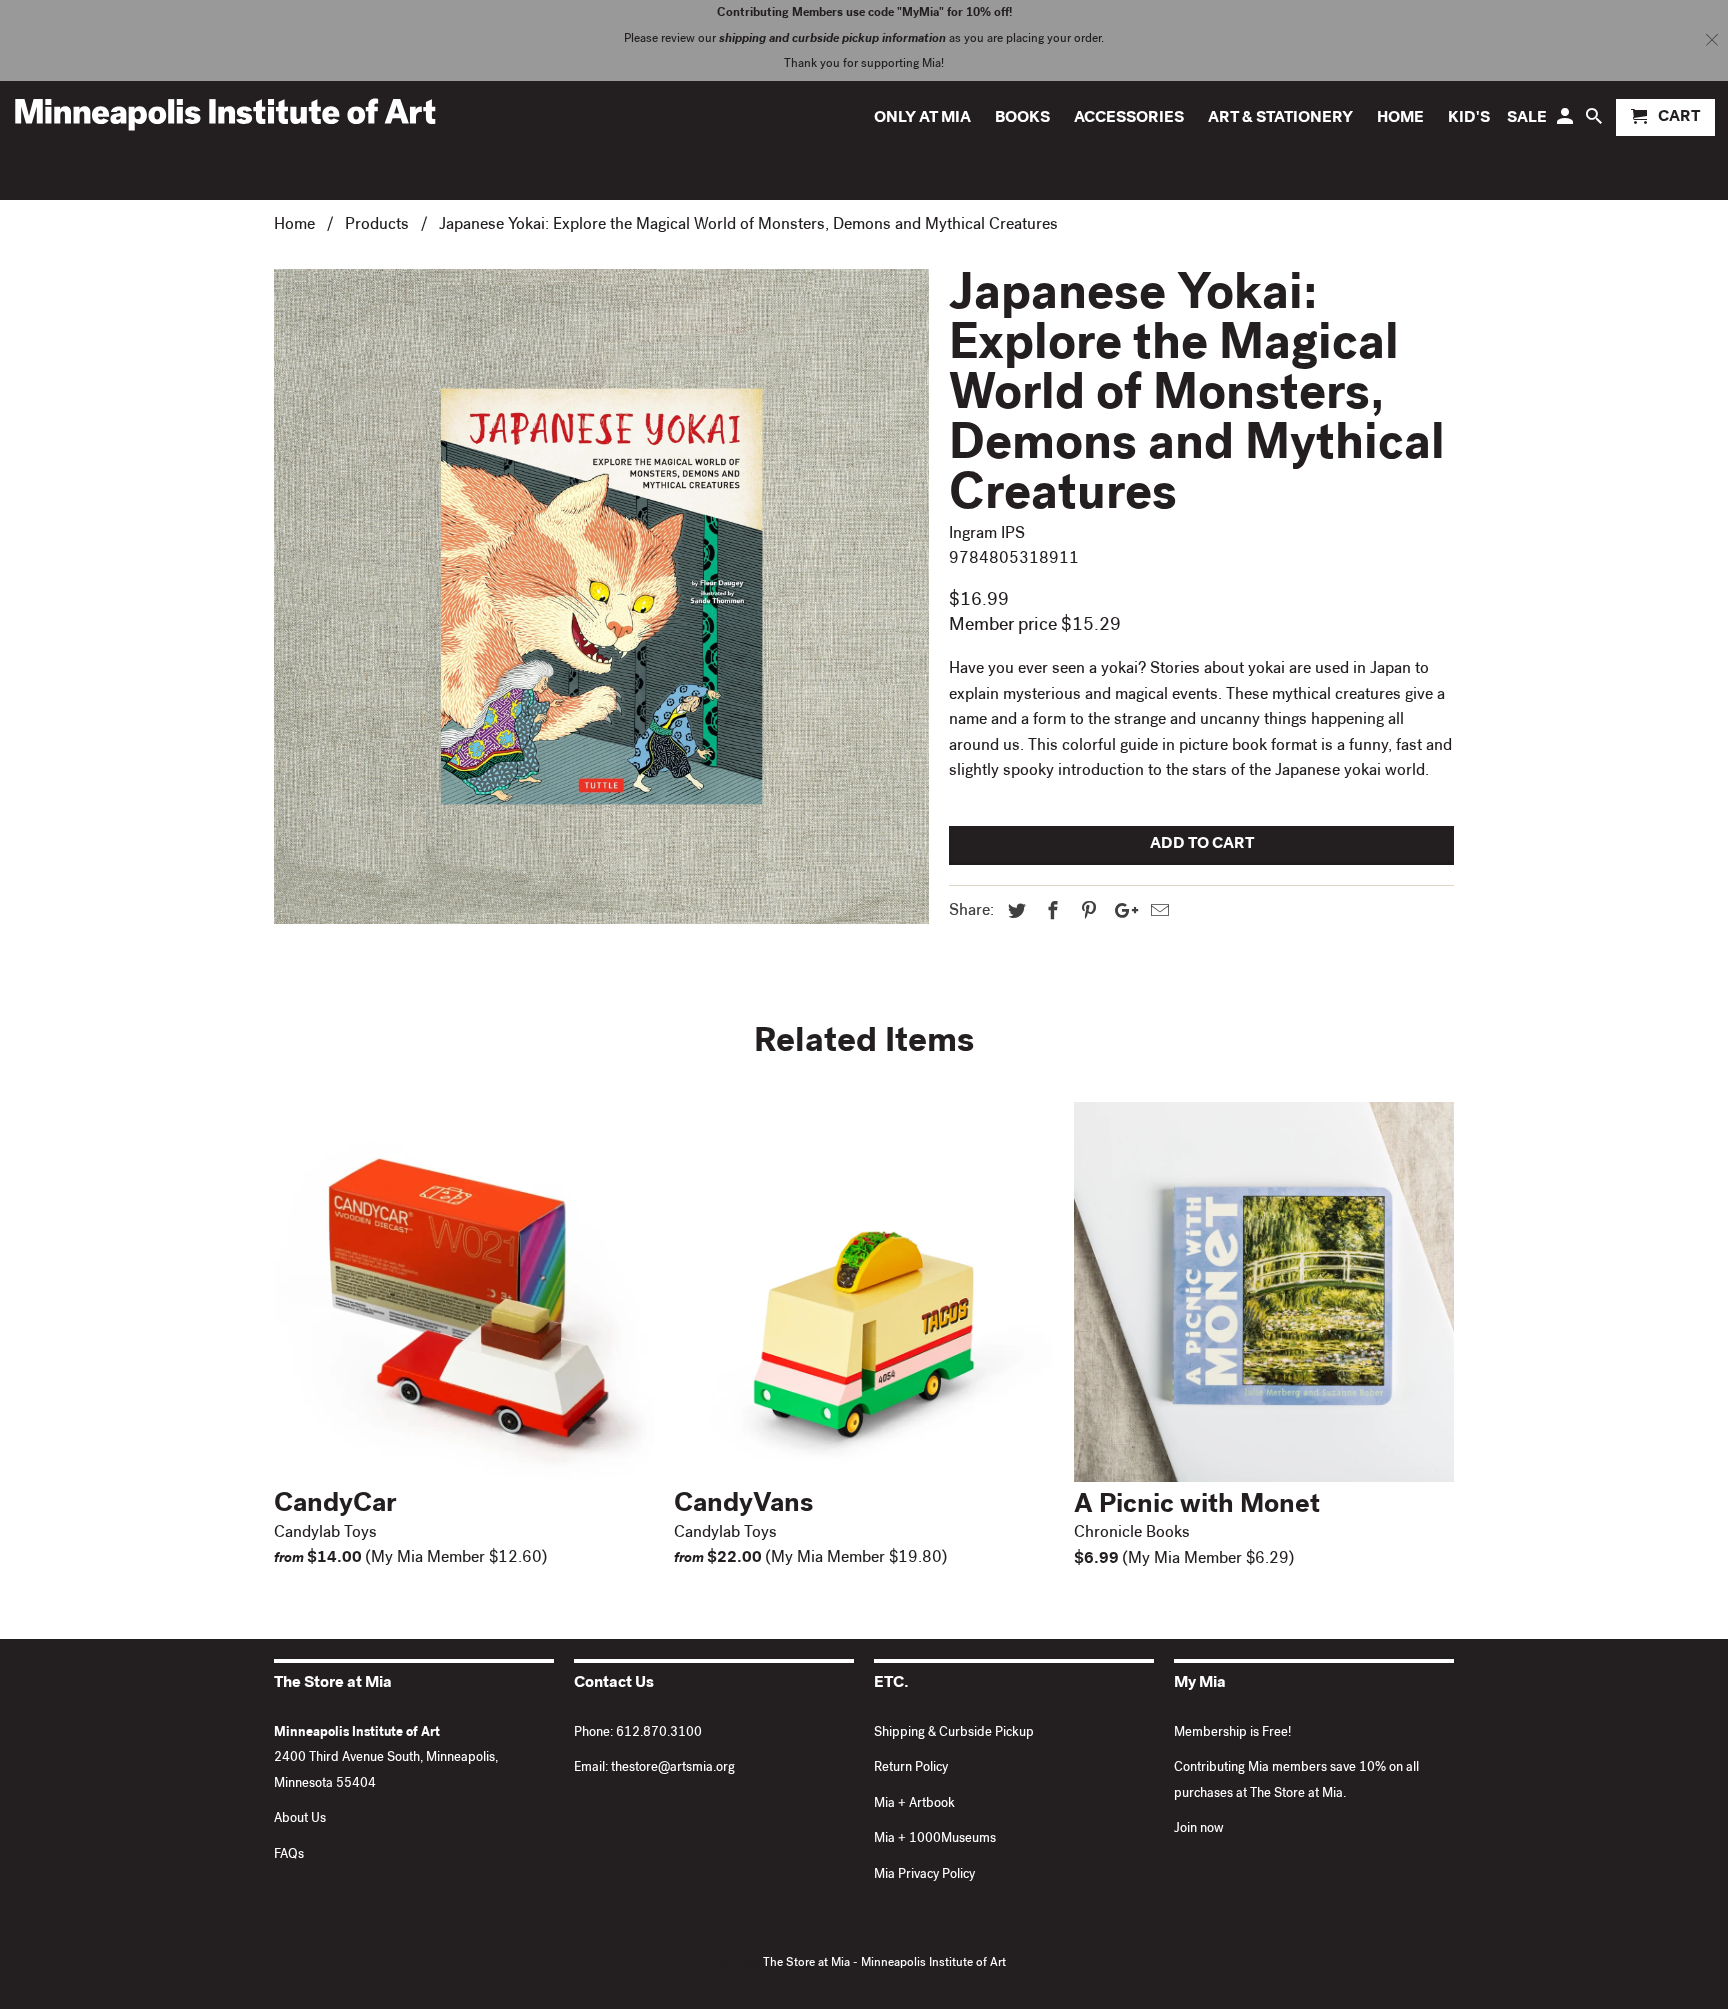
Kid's (1469, 119)
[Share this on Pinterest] (1086, 913)
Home (1400, 119)
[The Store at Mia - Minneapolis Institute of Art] (225, 113)
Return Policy (911, 1768)
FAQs (289, 1855)
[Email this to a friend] (1157, 913)
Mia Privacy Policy (924, 1875)
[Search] (1595, 121)
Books (1022, 119)
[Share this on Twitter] (1014, 913)
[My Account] (1566, 121)
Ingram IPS (987, 535)
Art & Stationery (1280, 119)
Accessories (1129, 119)
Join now (1199, 1829)
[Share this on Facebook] (1050, 913)
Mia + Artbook (914, 1804)
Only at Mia (922, 119)
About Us (300, 1819)
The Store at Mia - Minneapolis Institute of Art (884, 1964)
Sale (1527, 119)
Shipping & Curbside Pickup (954, 1733)
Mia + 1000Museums (935, 1839)
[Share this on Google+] (1121, 913)
